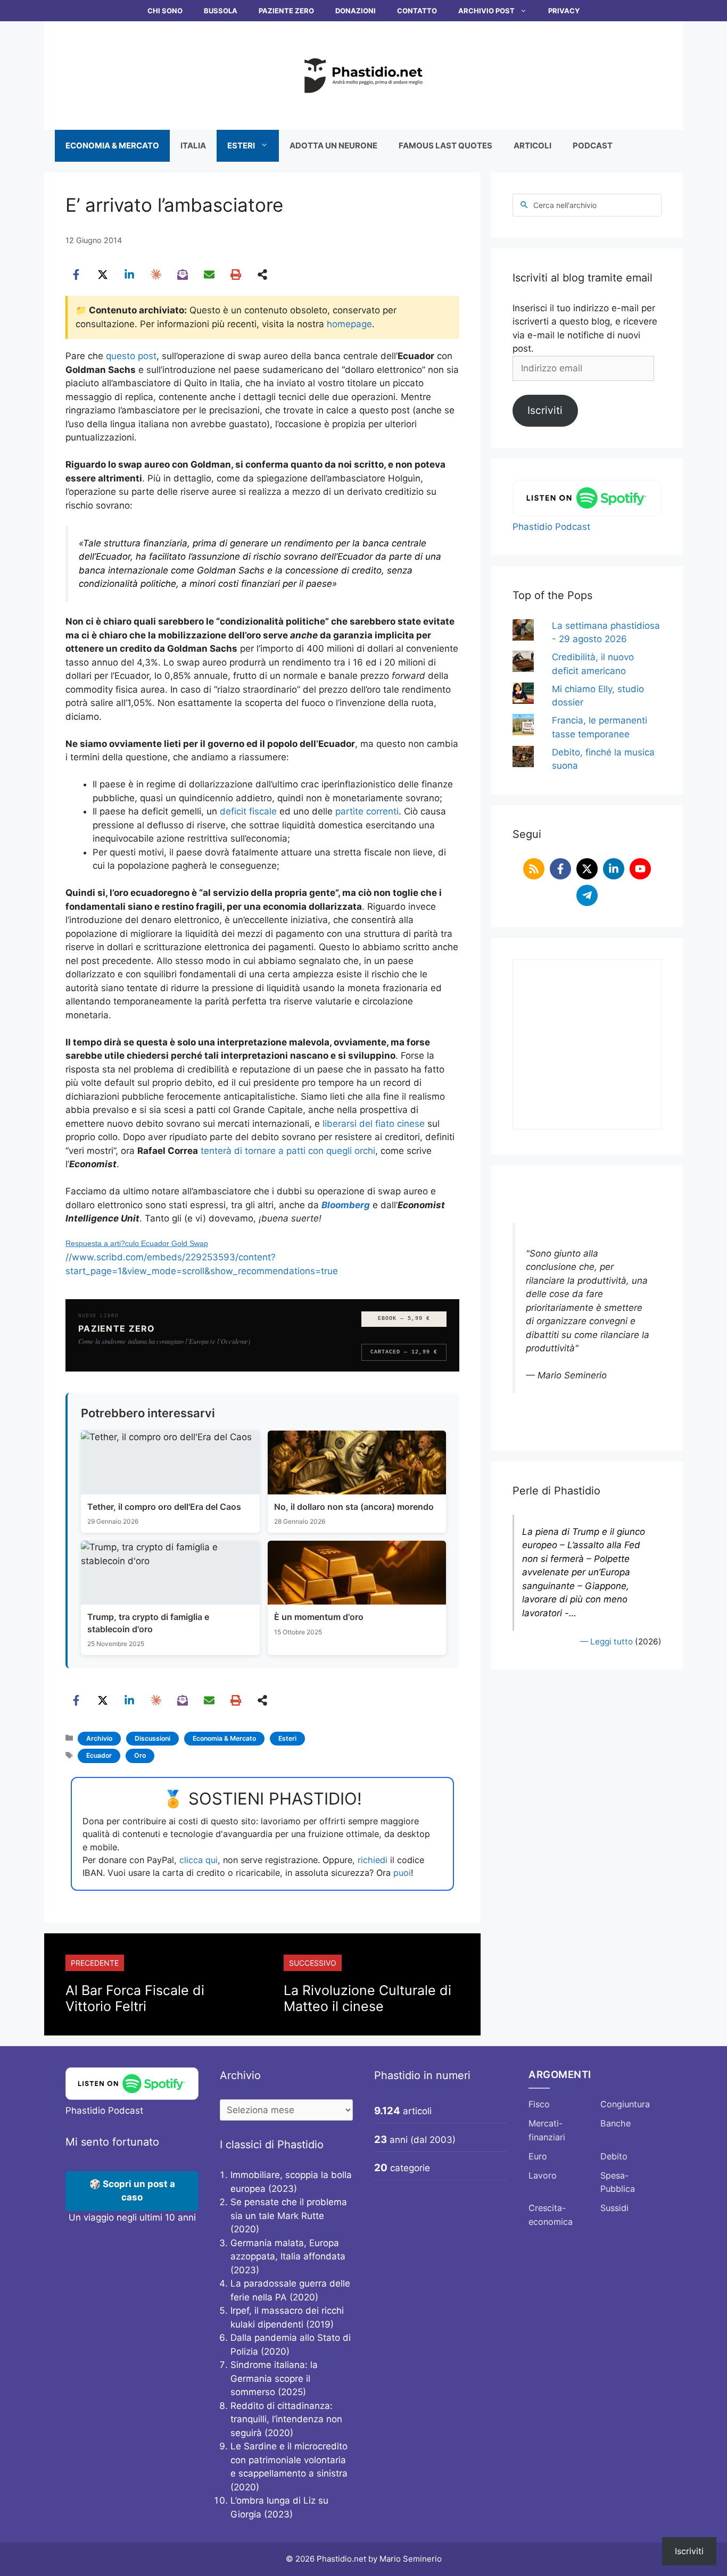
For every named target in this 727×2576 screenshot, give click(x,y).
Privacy (564, 11)
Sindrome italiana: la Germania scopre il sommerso (274, 2378)
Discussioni (152, 1738)
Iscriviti (545, 410)
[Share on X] (103, 275)
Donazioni (356, 11)
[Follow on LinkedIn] (614, 869)
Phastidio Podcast (551, 527)
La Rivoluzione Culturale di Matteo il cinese (367, 1998)
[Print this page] (236, 275)
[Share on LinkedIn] (129, 275)
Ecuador (99, 1755)
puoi (402, 1873)
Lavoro (543, 2175)
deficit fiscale (248, 811)
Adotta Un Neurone (333, 146)
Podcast (593, 146)
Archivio (99, 1738)
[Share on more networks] (262, 275)
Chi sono (165, 11)
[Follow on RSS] (534, 869)
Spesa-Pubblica (618, 2182)
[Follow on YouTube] (640, 869)
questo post (131, 356)
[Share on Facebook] (76, 275)
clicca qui (199, 1860)
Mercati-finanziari (547, 2130)
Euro (538, 2156)
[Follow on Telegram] (587, 895)
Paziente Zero (286, 11)
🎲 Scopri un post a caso (132, 2191)
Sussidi (614, 2208)
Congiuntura (625, 2104)
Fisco (539, 2104)
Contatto (417, 11)
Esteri (241, 146)
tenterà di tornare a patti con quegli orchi (288, 1151)
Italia (193, 146)
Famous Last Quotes (445, 146)
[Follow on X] (587, 869)
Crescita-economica (551, 2215)
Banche (616, 2123)
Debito (614, 2156)
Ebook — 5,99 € (404, 1319)
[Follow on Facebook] (560, 869)
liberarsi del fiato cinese (374, 1124)
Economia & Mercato (112, 146)
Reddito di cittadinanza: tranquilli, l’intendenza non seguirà (286, 2419)
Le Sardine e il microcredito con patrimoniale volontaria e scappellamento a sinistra (289, 2460)
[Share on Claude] (156, 275)
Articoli (532, 146)
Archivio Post (486, 11)
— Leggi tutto (606, 1642)
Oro (140, 1755)
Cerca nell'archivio (565, 205)
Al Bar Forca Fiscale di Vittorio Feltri (135, 1998)
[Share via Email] (209, 275)
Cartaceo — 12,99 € (404, 1352)
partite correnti (367, 811)
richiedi (373, 1860)
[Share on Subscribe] (183, 275)
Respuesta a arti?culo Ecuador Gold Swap (137, 1243)
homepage (349, 324)
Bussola (221, 11)
